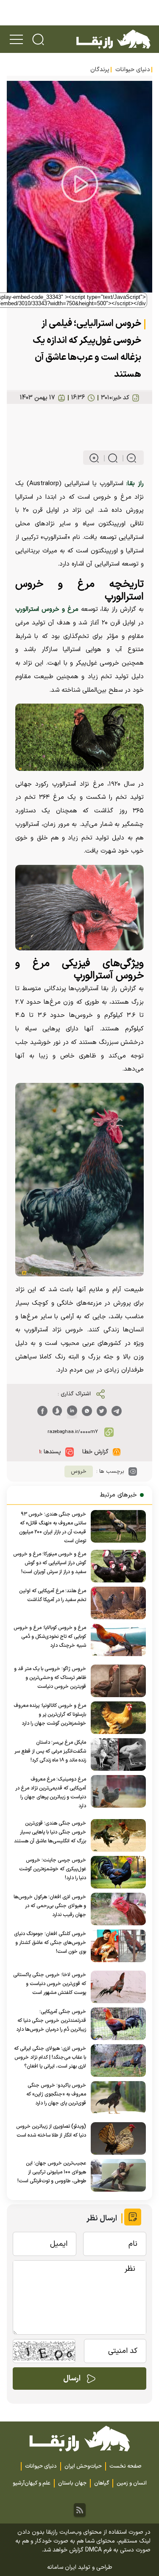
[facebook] (42, 1411)
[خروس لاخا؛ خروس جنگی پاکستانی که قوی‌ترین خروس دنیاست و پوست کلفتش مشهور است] (116, 1987)
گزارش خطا (95, 1452)
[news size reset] (109, 458)
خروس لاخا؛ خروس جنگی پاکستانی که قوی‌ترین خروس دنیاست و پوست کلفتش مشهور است (50, 1984)
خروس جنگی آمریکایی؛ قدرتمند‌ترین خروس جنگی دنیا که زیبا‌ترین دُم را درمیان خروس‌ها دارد (51, 2021)
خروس (79, 1472)
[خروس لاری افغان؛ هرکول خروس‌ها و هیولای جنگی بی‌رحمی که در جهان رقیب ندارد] (116, 1909)
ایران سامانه (62, 2567)
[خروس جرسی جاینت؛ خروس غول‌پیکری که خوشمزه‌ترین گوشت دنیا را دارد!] (116, 1872)
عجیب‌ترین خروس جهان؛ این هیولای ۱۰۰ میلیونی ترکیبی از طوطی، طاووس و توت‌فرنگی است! (52, 2172)
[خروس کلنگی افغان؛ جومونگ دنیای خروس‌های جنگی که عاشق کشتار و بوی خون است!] (116, 1946)
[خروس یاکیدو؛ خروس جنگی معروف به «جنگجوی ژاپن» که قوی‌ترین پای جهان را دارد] (116, 2097)
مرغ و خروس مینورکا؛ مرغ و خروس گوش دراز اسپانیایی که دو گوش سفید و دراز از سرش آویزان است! (50, 1563)
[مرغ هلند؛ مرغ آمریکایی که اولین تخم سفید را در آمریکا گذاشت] (116, 1603)
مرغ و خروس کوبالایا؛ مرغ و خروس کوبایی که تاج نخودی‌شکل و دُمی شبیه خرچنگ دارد (50, 1637)
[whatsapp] (87, 1411)
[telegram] (117, 1411)
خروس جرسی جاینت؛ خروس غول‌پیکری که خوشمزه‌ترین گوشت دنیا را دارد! (53, 1869)
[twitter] (102, 1411)
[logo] (113, 39)
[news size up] (94, 458)
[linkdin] (72, 1411)
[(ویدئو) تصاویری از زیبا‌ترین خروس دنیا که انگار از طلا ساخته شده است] (116, 2138)
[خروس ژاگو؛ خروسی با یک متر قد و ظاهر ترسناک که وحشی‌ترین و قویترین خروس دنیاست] (116, 1681)
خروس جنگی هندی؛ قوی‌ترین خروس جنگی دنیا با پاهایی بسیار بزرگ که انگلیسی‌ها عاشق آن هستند (50, 1832)
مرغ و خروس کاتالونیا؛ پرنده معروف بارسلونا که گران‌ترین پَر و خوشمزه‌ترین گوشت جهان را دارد (50, 1715)
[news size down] (128, 458)
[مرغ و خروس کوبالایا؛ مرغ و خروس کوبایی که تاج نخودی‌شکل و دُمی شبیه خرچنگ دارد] (116, 1640)
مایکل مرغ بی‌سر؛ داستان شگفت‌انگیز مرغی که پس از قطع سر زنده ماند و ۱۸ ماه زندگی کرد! (50, 1751)
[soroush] (57, 1411)
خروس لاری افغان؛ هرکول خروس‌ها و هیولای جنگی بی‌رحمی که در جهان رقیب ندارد (50, 1906)
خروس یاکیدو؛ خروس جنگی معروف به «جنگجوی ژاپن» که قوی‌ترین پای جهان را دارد (56, 2094)
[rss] (80, 2510)
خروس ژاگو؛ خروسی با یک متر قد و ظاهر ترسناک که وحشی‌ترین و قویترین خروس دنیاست (50, 1678)
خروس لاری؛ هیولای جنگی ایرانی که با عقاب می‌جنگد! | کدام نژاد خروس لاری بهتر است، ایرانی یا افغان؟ (50, 2057)
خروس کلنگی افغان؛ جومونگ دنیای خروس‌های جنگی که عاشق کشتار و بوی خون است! (50, 1943)
